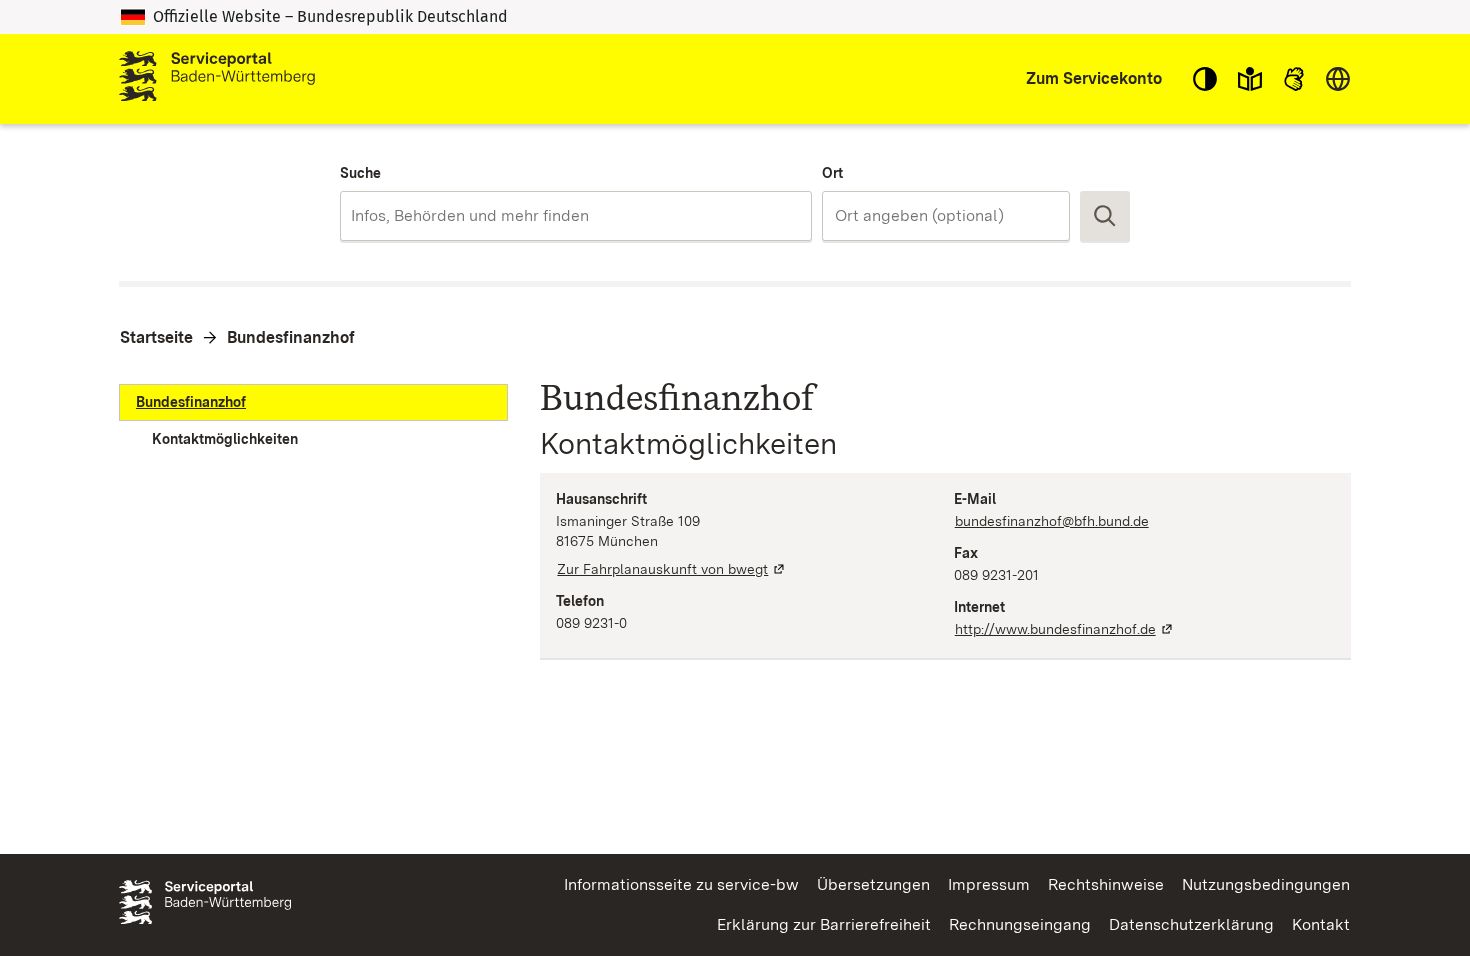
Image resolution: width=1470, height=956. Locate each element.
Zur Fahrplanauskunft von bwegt (672, 569)
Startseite (156, 337)
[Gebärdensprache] (1294, 79)
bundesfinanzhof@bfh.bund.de (1052, 521)
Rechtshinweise (1106, 884)
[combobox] (575, 216)
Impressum (989, 884)
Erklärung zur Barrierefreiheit (824, 924)
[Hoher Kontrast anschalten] (1205, 79)
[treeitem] (313, 402)
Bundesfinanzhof (291, 337)
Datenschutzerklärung (1191, 924)
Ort (832, 173)
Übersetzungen (873, 884)
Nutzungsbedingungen (1266, 884)
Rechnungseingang (1020, 924)
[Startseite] (217, 79)
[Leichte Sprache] (1250, 79)
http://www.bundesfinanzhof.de (1065, 629)
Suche (360, 173)
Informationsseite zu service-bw (681, 884)
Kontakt (1321, 924)
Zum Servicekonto (1094, 78)
